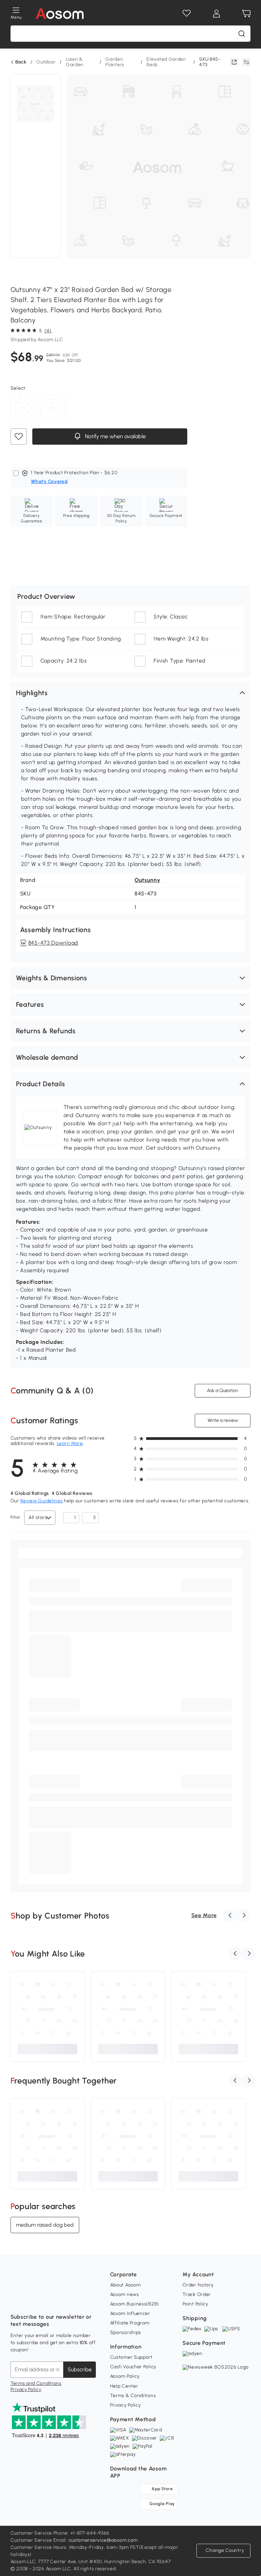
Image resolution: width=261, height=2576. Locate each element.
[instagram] (31, 2300)
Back (21, 62)
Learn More (70, 1443)
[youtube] (46, 2300)
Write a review (223, 1420)
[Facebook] (16, 2300)
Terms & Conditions (133, 2396)
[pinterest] (61, 2300)
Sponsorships (126, 2332)
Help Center (124, 2386)
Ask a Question (223, 1391)
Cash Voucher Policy (133, 2367)
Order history (198, 2285)
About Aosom (125, 2285)
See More (204, 1915)
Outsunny (147, 880)
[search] (242, 34)
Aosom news (125, 2294)
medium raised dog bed (45, 2225)
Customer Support (131, 2357)
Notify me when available (114, 436)
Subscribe (80, 2369)
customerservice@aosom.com (103, 2540)
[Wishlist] (187, 14)
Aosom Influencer (130, 2313)
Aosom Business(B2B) (135, 2304)
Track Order (197, 2294)
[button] (131, 693)
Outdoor (46, 62)
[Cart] (246, 14)
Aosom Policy (125, 2376)
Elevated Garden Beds (166, 62)
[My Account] (216, 14)
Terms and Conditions (36, 2383)
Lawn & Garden (75, 62)
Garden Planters (115, 62)
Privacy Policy (26, 2389)
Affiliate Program (130, 2323)
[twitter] (76, 2300)
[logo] (60, 14)
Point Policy (195, 2304)
